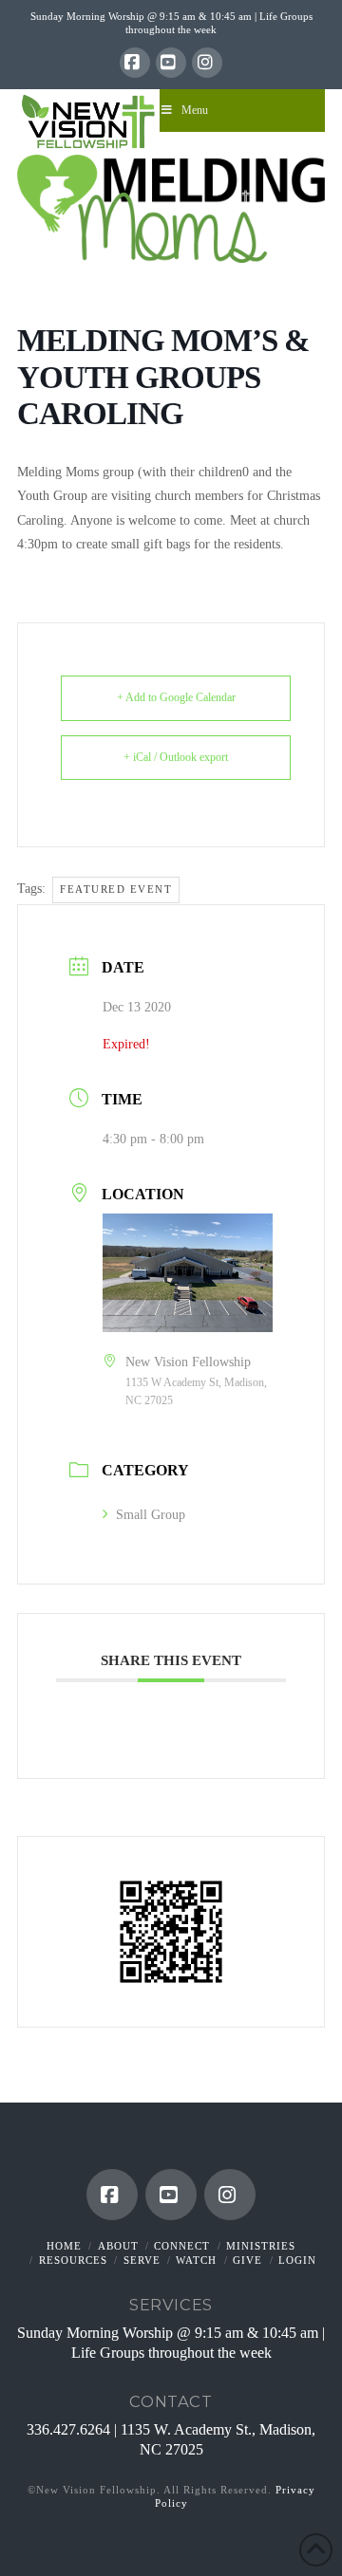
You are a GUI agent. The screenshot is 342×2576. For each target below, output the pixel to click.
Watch (196, 2260)
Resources (73, 2260)
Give (247, 2260)
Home (64, 2246)
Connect (182, 2246)
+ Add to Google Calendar (176, 697)
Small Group (151, 1515)
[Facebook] (135, 63)
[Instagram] (207, 63)
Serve (142, 2260)
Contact (171, 2401)
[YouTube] (171, 63)
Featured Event (116, 889)
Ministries (261, 2246)
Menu (195, 110)
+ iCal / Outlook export (176, 757)
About (118, 2246)
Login (297, 2260)
